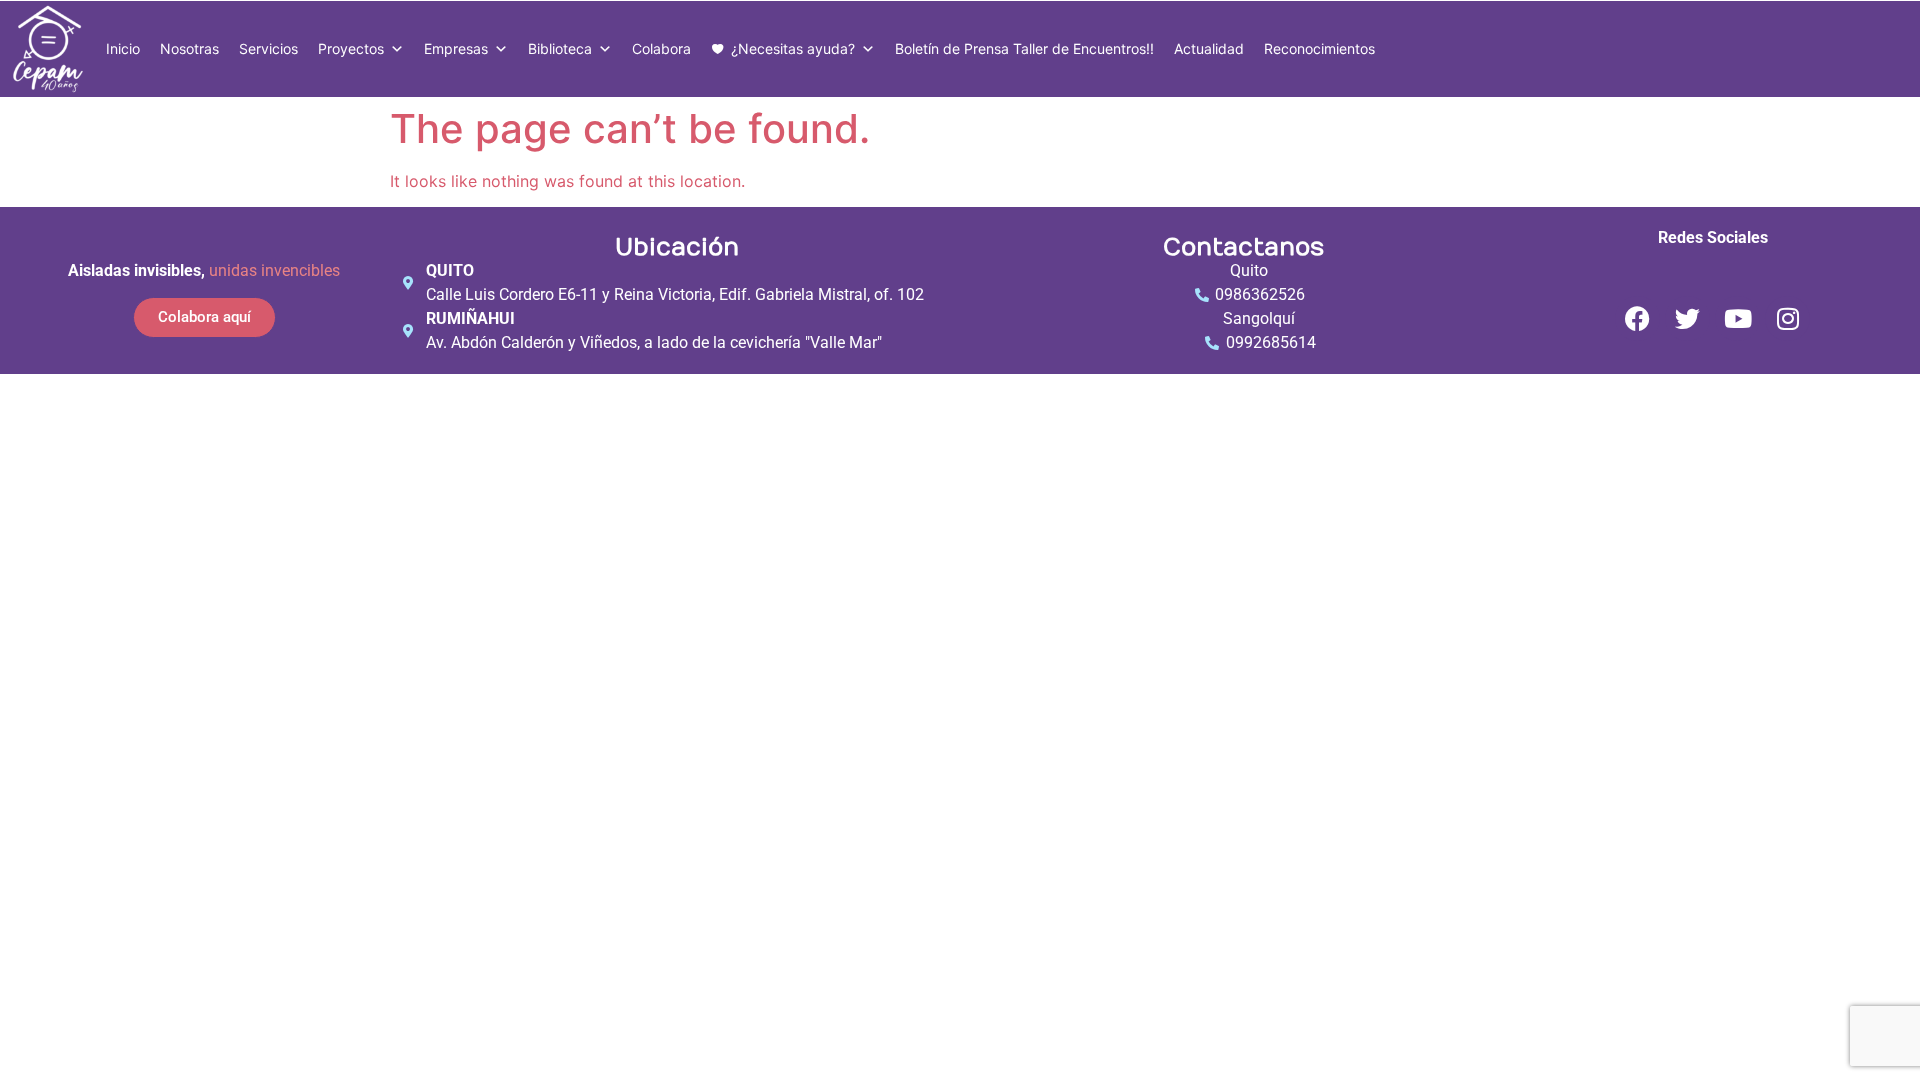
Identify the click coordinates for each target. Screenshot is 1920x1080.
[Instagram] (1787, 318)
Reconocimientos (1319, 48)
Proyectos (351, 48)
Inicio (123, 48)
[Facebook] (1637, 318)
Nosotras (189, 48)
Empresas (456, 48)
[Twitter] (1687, 318)
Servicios (268, 48)
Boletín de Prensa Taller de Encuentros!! (1024, 48)
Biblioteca (560, 48)
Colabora (661, 48)
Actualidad (1209, 48)
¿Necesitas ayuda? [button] (793, 48)
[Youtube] (1737, 318)
